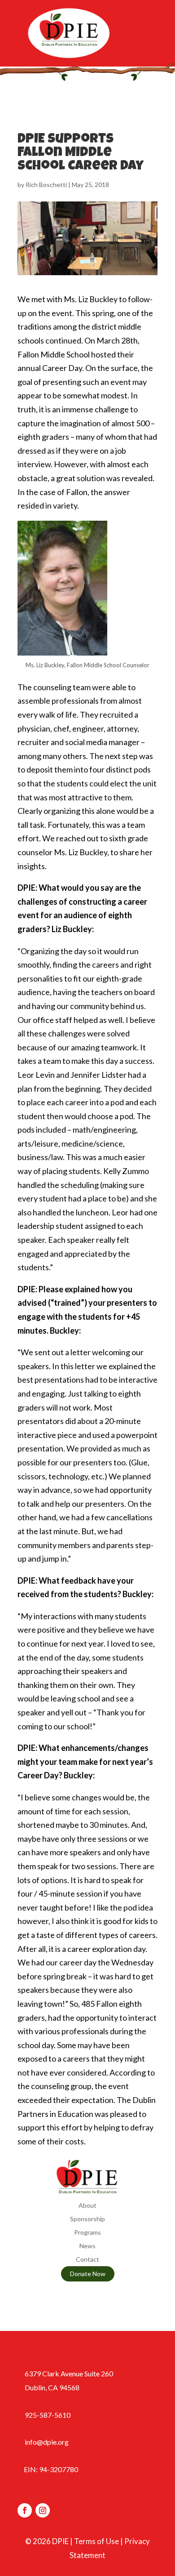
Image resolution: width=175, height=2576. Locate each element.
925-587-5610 (48, 2415)
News (87, 2246)
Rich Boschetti (46, 185)
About (87, 2206)
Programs (87, 2233)
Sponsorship (87, 2219)
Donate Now (88, 2274)
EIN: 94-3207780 (51, 2469)
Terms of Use (96, 2541)
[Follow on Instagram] (43, 2510)
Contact (87, 2260)
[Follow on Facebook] (25, 2510)
